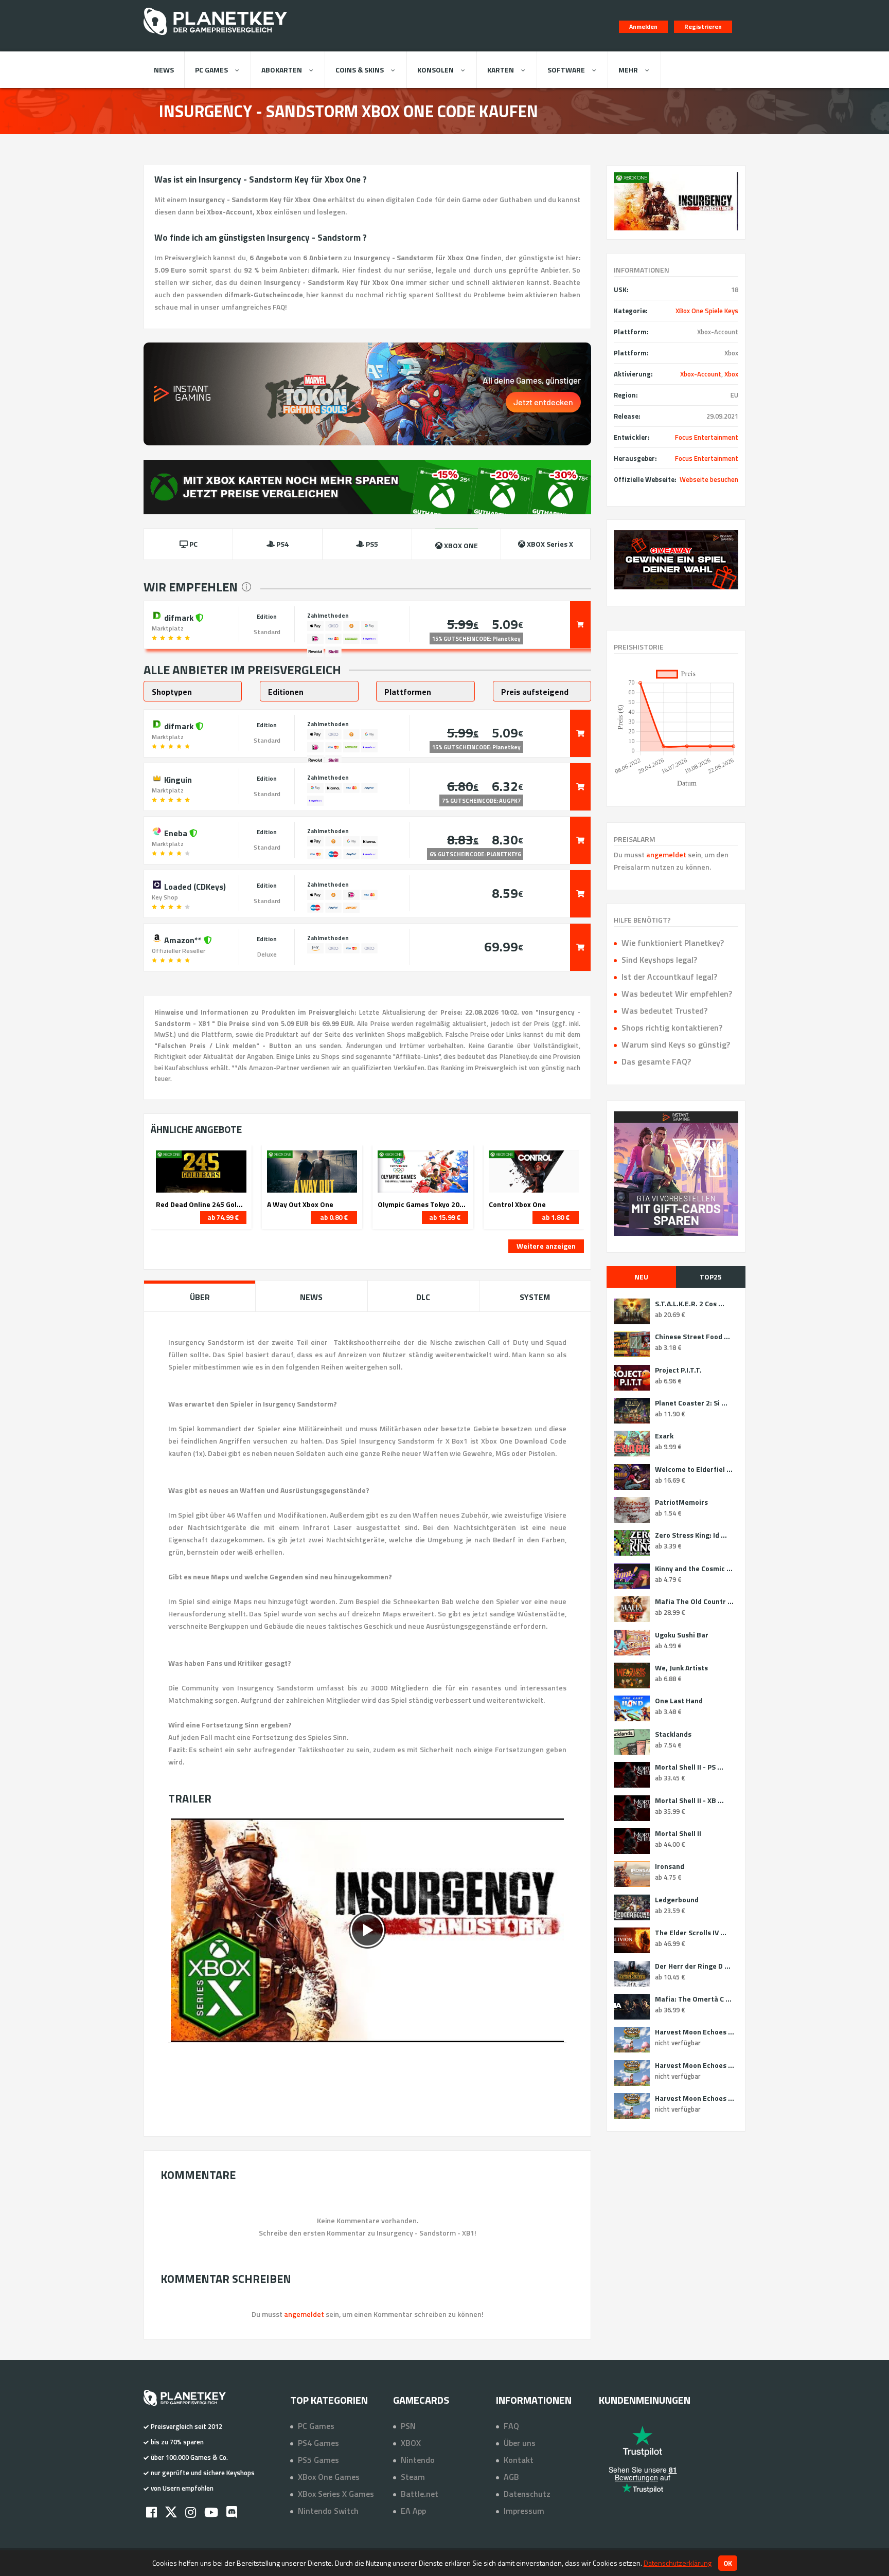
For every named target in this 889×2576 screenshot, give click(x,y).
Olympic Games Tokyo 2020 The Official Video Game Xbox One (423, 1204)
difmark (179, 617)
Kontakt (519, 2460)
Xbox (731, 374)
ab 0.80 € (334, 1217)
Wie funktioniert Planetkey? (673, 943)
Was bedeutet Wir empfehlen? (677, 994)
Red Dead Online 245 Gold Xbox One (201, 1204)
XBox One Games (329, 2477)
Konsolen (435, 70)
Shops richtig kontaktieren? (672, 1028)
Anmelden (643, 26)
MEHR (628, 70)
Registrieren (703, 26)
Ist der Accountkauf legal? (669, 977)
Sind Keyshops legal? (659, 960)
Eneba (176, 832)
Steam (413, 2477)
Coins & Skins (360, 70)
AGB (511, 2477)
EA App (413, 2511)
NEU (641, 1277)
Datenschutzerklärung (678, 2563)
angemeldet (666, 854)
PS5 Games (318, 2460)
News (164, 70)
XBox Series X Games (336, 2494)
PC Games (211, 70)
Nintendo (418, 2460)
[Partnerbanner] (676, 560)
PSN (408, 2426)
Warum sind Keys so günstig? (676, 1044)
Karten (501, 70)
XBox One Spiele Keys (707, 311)
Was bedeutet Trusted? (664, 1011)
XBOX (411, 2443)
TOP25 (711, 1277)
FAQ (511, 2426)
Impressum (524, 2511)
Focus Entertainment (707, 437)
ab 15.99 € (445, 1217)
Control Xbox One (517, 1204)
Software (566, 70)
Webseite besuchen (709, 479)
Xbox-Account (701, 374)
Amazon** (183, 939)
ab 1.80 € (556, 1217)
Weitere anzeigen (546, 1246)
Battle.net (420, 2494)
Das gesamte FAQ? (656, 1061)
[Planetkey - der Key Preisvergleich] (215, 37)
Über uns (520, 2443)
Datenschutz (527, 2494)
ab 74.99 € (223, 1217)
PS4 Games (318, 2443)
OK (728, 2563)
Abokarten (282, 70)
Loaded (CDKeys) (194, 886)
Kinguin (177, 779)
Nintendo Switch (328, 2511)
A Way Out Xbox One (300, 1204)
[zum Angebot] (580, 625)
